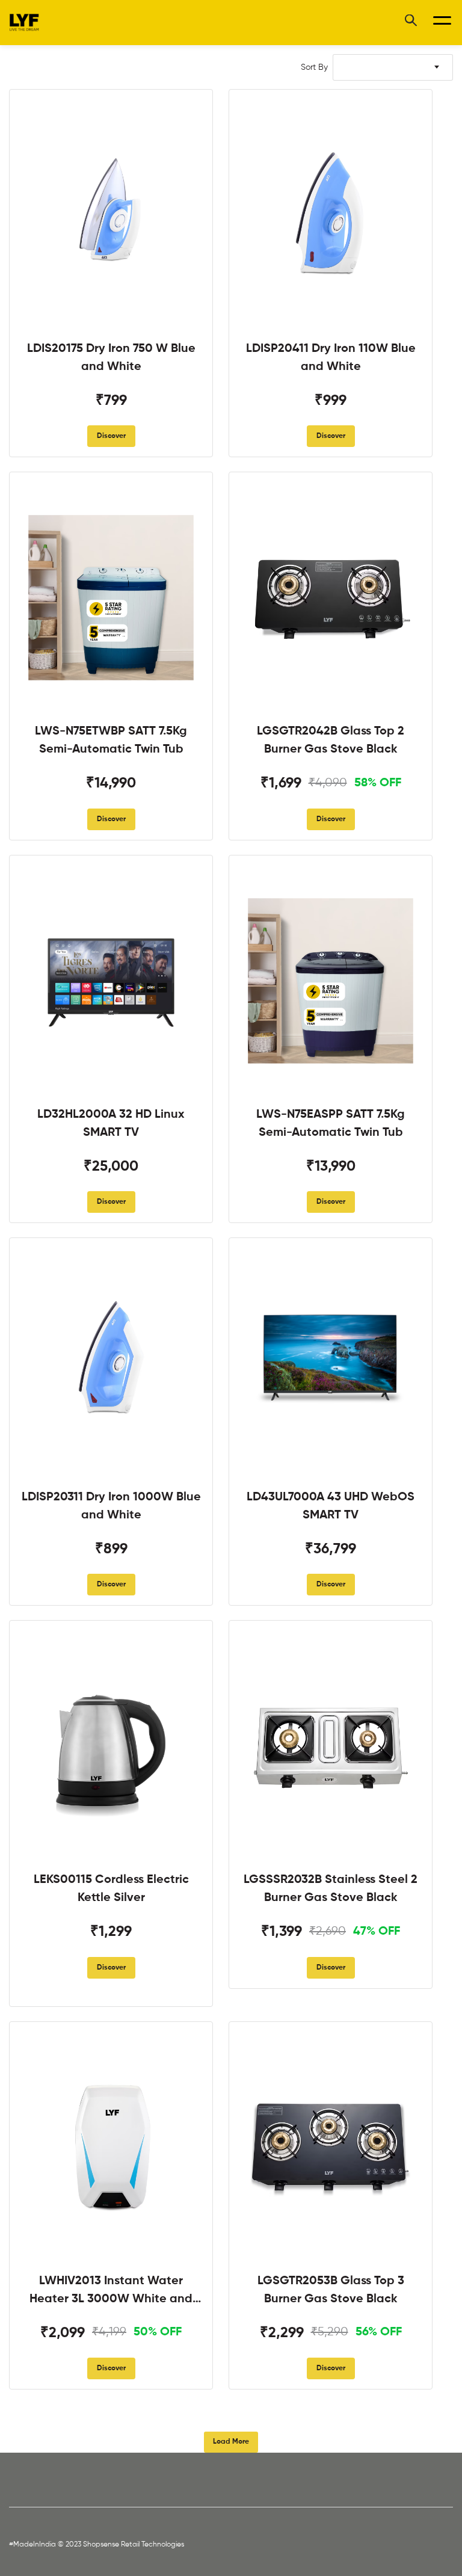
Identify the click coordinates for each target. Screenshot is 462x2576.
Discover (111, 436)
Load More (231, 2442)
